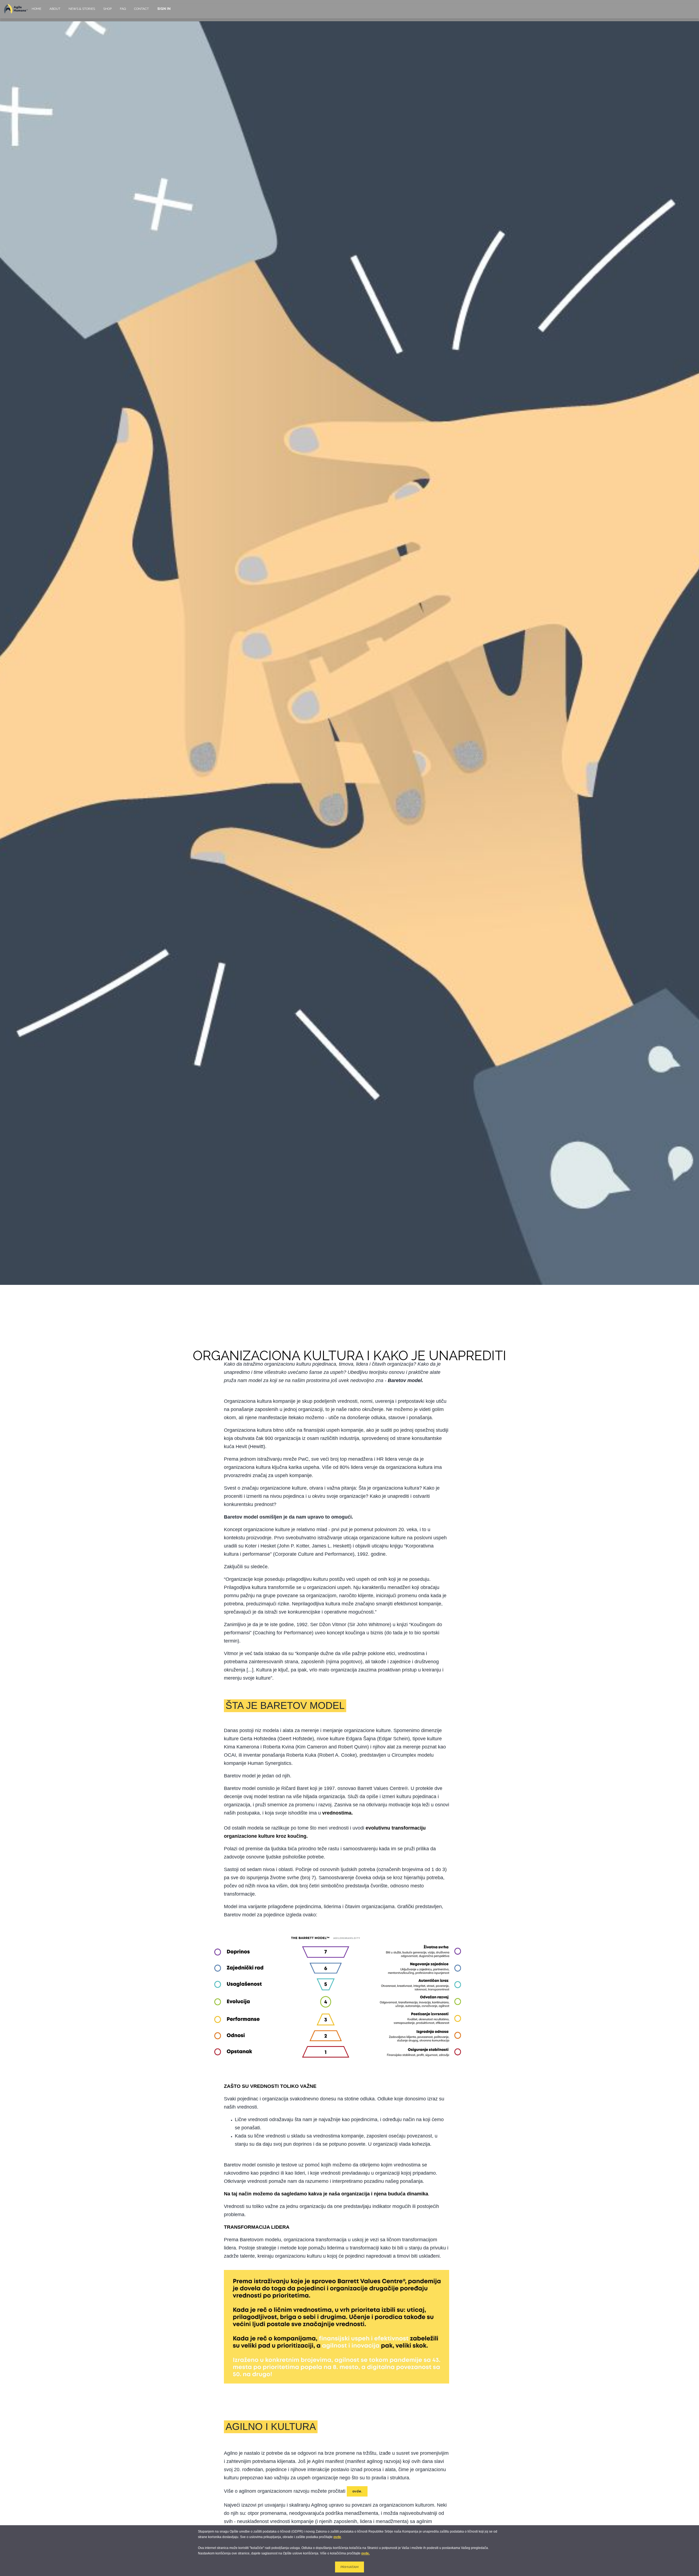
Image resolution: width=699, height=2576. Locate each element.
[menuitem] (36, 11)
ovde (337, 2537)
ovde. (365, 2553)
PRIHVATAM (349, 2567)
